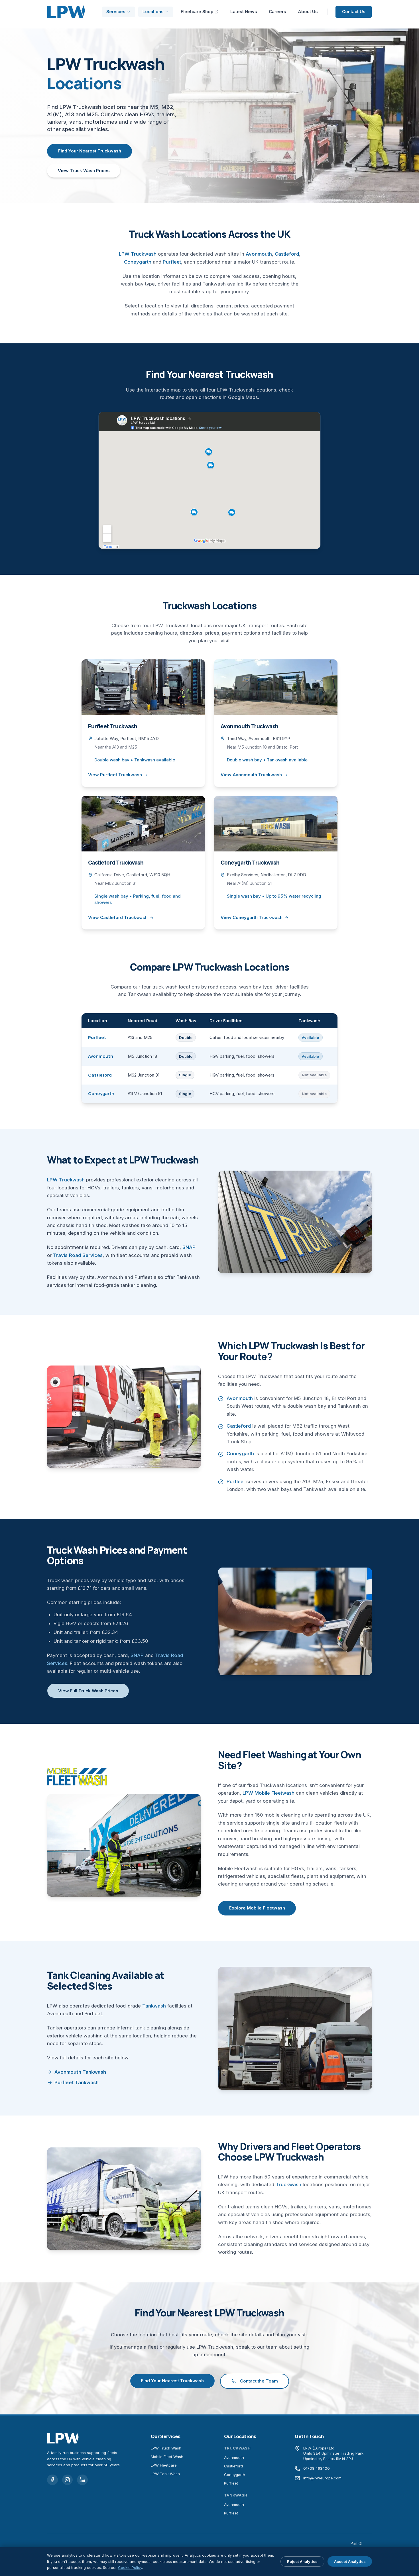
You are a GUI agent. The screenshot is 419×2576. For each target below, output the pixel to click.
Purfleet (172, 262)
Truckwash (288, 2184)
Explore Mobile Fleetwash (257, 1908)
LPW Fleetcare (164, 2465)
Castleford (287, 254)
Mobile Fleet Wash (167, 2457)
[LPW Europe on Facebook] (52, 2480)
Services (116, 12)
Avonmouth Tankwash (80, 2072)
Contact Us (354, 12)
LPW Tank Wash (165, 2474)
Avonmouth (259, 254)
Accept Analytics (350, 2561)
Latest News (244, 12)
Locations (153, 12)
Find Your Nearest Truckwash (90, 151)
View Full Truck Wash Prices (88, 1691)
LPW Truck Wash (166, 2448)
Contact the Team (259, 2381)
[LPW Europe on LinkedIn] (82, 2480)
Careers (277, 12)
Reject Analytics (302, 2561)
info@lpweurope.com (322, 2478)
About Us (308, 12)
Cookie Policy (130, 2567)
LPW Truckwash (138, 254)
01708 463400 (317, 2468)
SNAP (189, 1247)
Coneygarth (138, 262)
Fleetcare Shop (197, 12)
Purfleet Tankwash (77, 2082)
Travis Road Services (78, 1255)
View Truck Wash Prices (84, 171)
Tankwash (154, 2006)
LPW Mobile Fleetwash (269, 1793)
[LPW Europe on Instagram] (68, 2480)
